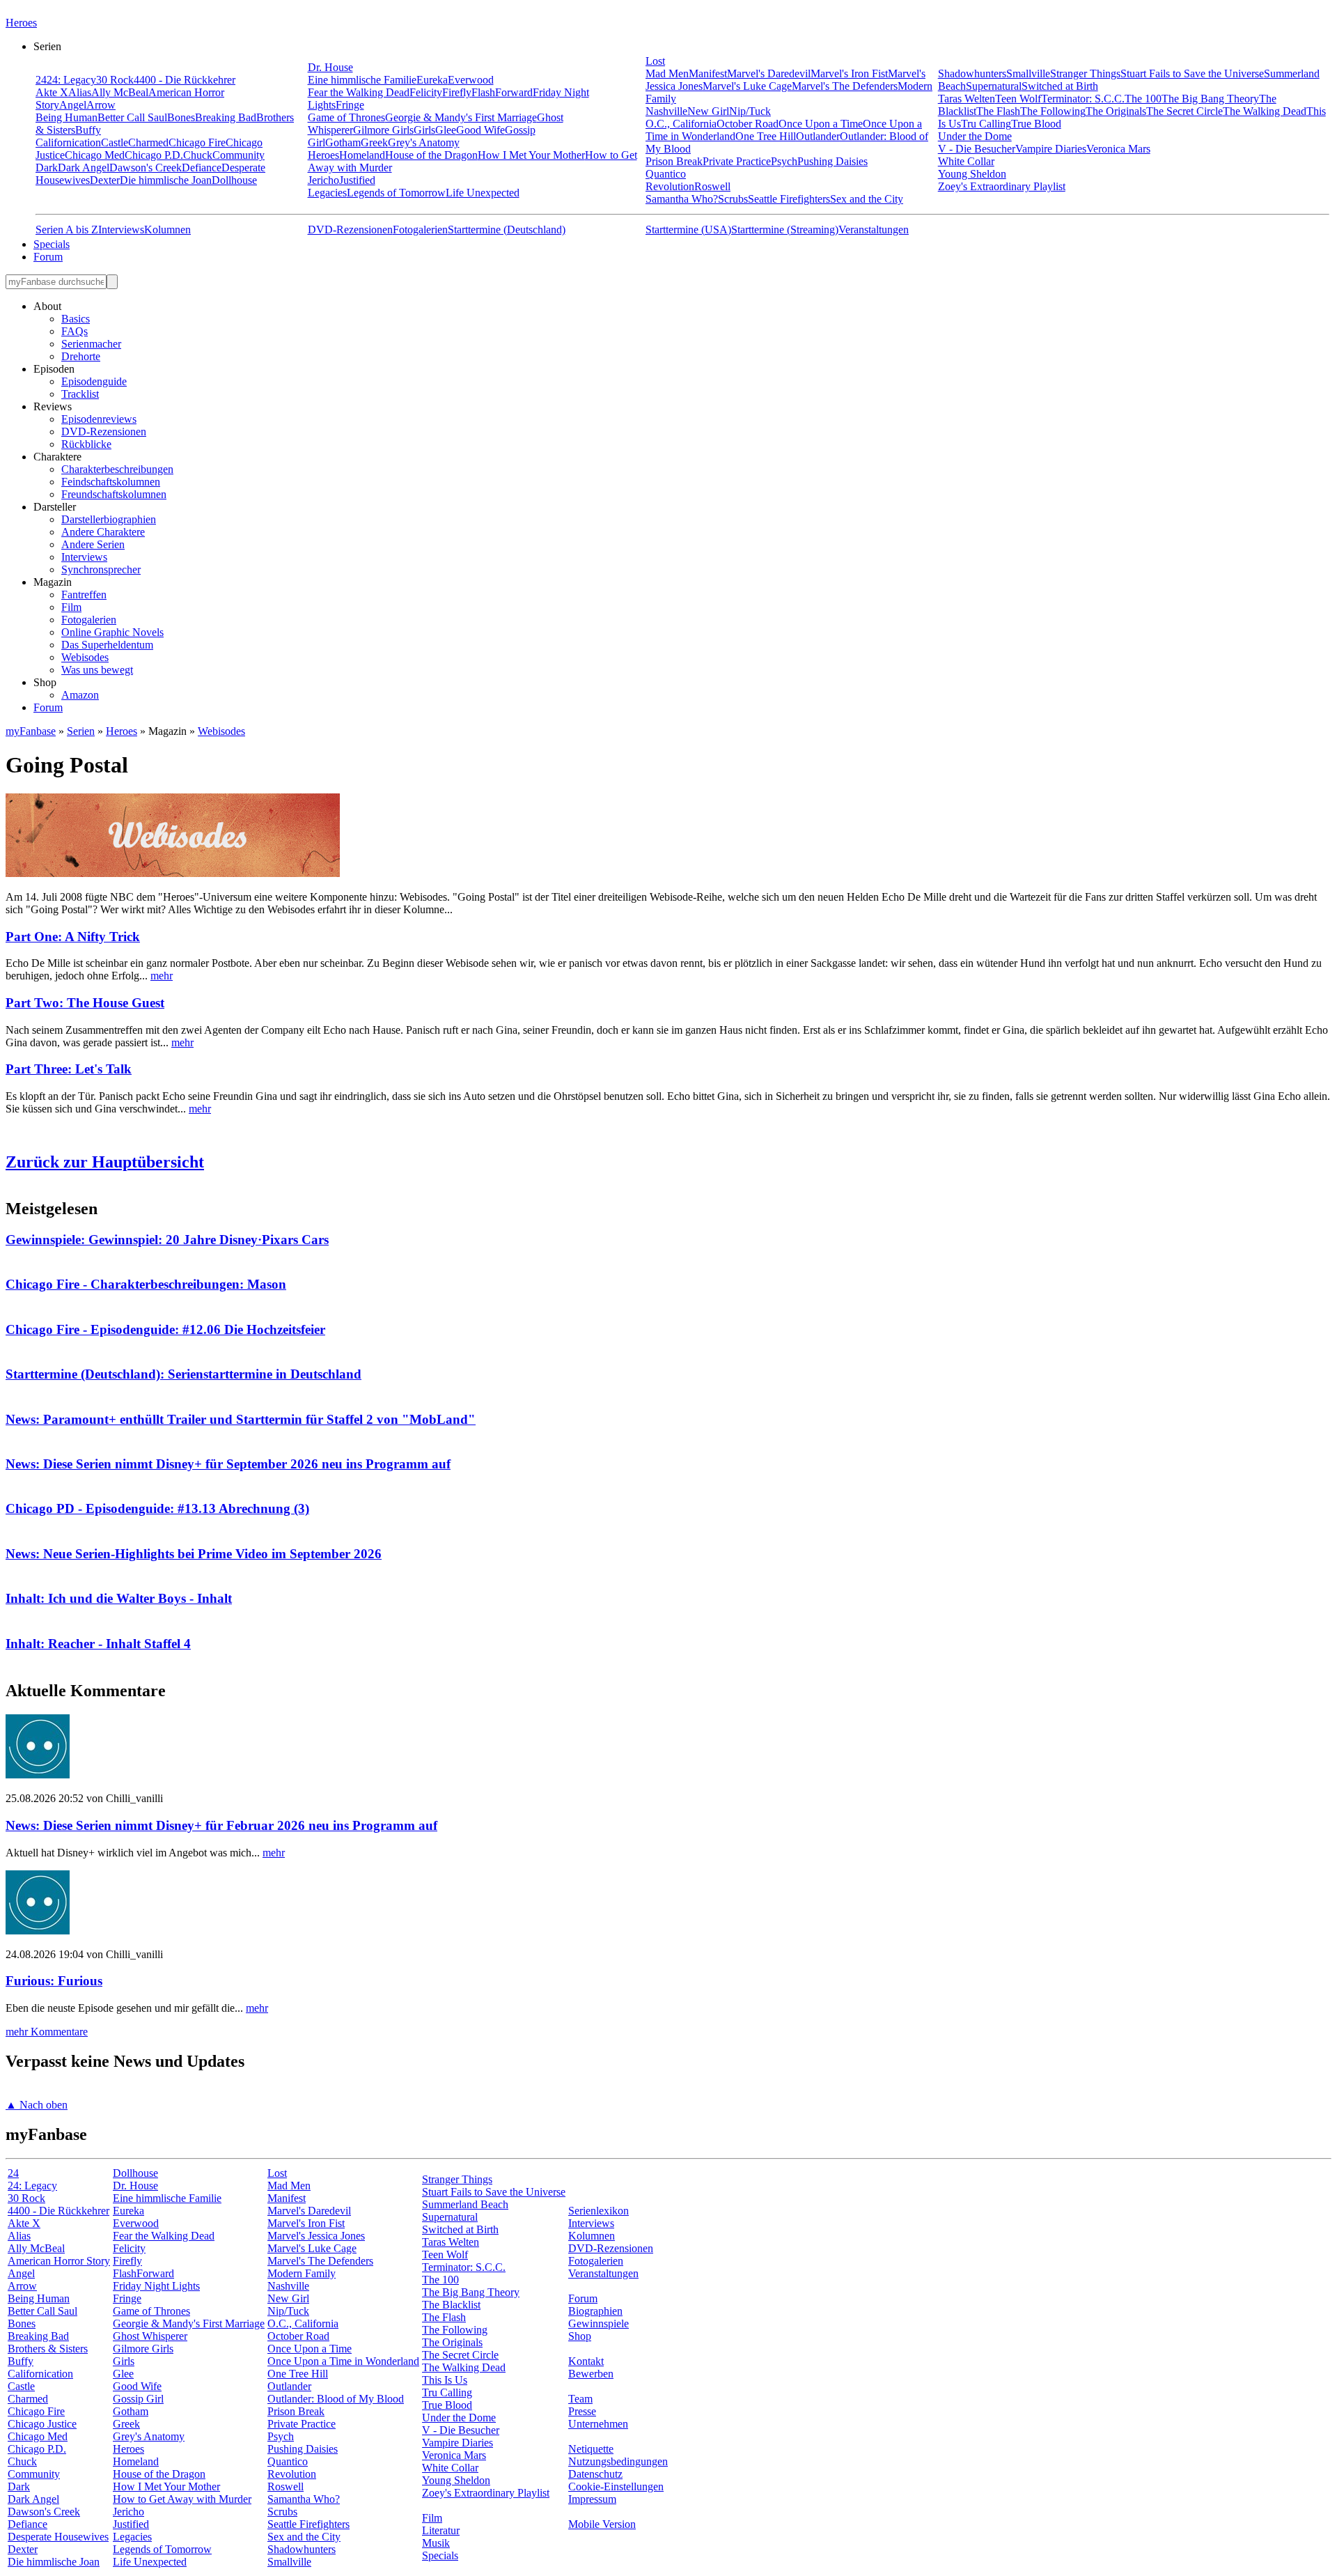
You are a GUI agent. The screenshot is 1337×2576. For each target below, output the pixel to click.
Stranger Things (1085, 73)
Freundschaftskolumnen (114, 494)
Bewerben (591, 2374)
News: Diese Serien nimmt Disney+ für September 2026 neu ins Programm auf (228, 1464)
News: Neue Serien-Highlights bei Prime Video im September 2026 (194, 1554)
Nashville (666, 111)
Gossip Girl (138, 2399)
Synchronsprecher (101, 569)
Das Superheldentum (107, 645)
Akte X (52, 92)
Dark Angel (84, 168)
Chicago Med (95, 155)
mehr (162, 976)
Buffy (88, 130)
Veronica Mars (1118, 149)
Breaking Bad (226, 117)
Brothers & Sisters (48, 2349)
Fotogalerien (420, 230)
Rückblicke (86, 444)
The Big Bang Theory (1210, 99)
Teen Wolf (1018, 99)
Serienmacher (91, 344)
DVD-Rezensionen (350, 230)
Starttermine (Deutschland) (507, 230)
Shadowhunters (972, 73)
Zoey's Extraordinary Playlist (1002, 186)
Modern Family (302, 2273)
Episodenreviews (99, 419)
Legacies (327, 193)
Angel (73, 105)
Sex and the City (867, 199)
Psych (784, 161)
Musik (436, 2543)
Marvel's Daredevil (769, 73)
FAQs (75, 331)
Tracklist (80, 394)
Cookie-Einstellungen (616, 2486)
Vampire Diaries (1051, 149)
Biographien (595, 2311)
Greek (374, 142)
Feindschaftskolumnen (111, 482)
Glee (446, 130)
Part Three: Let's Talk (69, 1069)
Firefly (457, 92)
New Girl (708, 111)
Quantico (666, 174)
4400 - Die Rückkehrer (185, 80)
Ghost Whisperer (150, 2336)
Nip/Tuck (750, 111)
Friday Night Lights (156, 2286)
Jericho (323, 180)
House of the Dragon (431, 155)
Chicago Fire (197, 142)
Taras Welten (967, 99)
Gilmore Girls (383, 130)
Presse (582, 2411)
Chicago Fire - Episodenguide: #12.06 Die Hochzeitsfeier (165, 1329)
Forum (48, 257)
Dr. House (330, 67)
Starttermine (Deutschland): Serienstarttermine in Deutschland (183, 1374)
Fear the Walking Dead (359, 92)
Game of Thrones (346, 117)
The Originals (1116, 111)
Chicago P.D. (154, 155)
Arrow (101, 105)
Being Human (67, 117)
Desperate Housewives (58, 2537)
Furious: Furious (54, 1981)
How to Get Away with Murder (182, 2499)
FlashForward (502, 92)
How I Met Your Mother (531, 155)
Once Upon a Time (821, 124)
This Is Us (445, 2380)
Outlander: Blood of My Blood (336, 2399)
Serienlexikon (599, 2211)
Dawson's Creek (146, 168)
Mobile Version (602, 2524)
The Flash (998, 111)
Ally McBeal (120, 92)
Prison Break (674, 161)
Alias (80, 92)
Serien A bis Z (67, 230)
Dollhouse (234, 180)
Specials (52, 244)
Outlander (818, 136)
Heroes (21, 23)
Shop (580, 2336)
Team (580, 2399)
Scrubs (733, 199)
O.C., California (681, 124)
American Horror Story (59, 2261)
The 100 (1143, 99)
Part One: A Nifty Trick (73, 937)
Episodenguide (94, 381)
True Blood (1036, 124)
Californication (68, 142)
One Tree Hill (766, 136)
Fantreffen (84, 595)
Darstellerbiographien (109, 519)
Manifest (708, 73)
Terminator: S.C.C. (1083, 99)
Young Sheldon (972, 174)
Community (239, 155)
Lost (655, 61)
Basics (76, 319)
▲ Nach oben (37, 2105)
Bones (181, 117)
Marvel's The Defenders (845, 86)
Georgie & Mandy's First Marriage (461, 117)
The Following (1053, 111)
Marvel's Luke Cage (747, 86)
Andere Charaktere (103, 532)
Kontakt (586, 2361)
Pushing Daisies (832, 161)
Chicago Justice (42, 2424)
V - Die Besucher (977, 149)
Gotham (343, 142)
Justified (357, 180)
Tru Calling (986, 124)
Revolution (670, 186)
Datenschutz (595, 2474)
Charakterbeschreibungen (117, 469)
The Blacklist (451, 2305)
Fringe (350, 105)
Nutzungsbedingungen (618, 2461)
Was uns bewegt (97, 670)
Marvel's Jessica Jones (316, 2236)
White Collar (966, 161)
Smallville (1028, 73)
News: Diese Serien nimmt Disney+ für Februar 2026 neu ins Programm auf (221, 1825)
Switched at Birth (1060, 86)
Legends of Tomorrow (396, 193)
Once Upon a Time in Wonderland (343, 2361)
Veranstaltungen (874, 230)
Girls (424, 130)
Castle (115, 142)
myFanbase (31, 731)
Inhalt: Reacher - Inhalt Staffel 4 (98, 1644)
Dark (47, 168)
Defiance (202, 168)
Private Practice (737, 161)
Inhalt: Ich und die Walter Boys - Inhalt (119, 1598)
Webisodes (85, 657)
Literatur (441, 2530)
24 (41, 80)
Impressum (592, 2499)
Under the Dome (975, 136)
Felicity (426, 92)
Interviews (121, 230)
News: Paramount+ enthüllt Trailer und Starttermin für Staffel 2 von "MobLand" (241, 1419)
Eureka (432, 80)
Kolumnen (167, 230)
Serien (81, 731)
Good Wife (480, 130)
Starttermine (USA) (688, 230)
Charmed (148, 142)
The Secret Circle (1184, 111)
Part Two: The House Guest (85, 1003)
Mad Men (667, 73)
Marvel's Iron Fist (849, 73)
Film (71, 607)
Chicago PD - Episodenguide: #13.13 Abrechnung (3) (157, 1508)
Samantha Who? (682, 199)
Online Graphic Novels (112, 632)
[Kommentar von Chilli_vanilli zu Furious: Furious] (38, 1931)
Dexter (105, 180)
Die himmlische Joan (166, 180)
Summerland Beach (465, 2204)
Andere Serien (93, 544)
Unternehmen (598, 2424)
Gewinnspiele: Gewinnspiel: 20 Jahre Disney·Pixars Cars (167, 1240)
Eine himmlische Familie (362, 80)
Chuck (198, 155)
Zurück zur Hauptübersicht (105, 1162)
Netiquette (591, 2449)
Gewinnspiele (599, 2323)
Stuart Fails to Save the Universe (1192, 73)
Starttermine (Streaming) (785, 230)
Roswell (712, 186)
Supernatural (994, 86)
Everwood (471, 80)
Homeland (362, 155)
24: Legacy (71, 80)
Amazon (80, 695)
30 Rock (115, 80)
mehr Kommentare (47, 2032)
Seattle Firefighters (789, 199)
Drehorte (81, 356)
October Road (748, 124)
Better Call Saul (132, 117)
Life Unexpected (483, 193)
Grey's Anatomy (424, 142)
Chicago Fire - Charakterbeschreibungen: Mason (146, 1284)
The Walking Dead (1265, 111)
